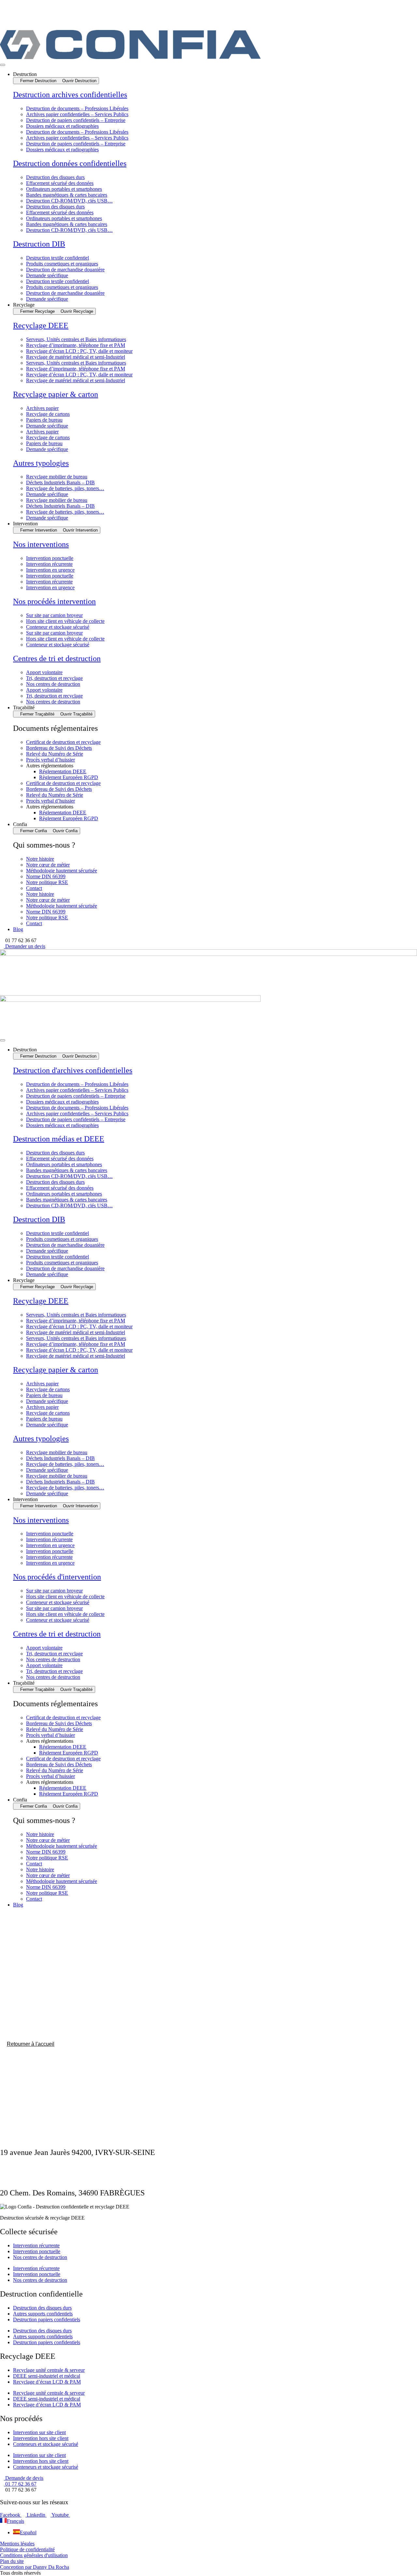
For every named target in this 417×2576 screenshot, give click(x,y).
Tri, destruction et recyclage (54, 678)
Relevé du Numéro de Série (55, 754)
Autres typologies (41, 463)
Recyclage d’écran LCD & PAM (47, 2382)
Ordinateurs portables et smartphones (64, 189)
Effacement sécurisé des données (60, 183)
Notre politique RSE (47, 882)
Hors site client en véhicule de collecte (65, 621)
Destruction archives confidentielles (70, 95)
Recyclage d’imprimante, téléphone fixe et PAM (76, 345)
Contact (34, 888)
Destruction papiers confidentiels (47, 2320)
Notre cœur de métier (48, 865)
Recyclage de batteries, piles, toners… (65, 488)
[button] (18, 940)
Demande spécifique (47, 275)
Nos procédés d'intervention (57, 1577)
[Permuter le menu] (3, 65)
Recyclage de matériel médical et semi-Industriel (76, 357)
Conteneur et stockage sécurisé (58, 627)
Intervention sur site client (39, 2432)
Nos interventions (41, 544)
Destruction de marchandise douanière (65, 270)
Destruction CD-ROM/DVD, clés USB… (69, 201)
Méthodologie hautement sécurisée (62, 871)
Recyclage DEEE (41, 325)
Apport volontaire (44, 672)
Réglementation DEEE (63, 771)
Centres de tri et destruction (57, 658)
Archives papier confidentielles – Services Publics (77, 114)
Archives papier (42, 408)
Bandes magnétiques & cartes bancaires (67, 195)
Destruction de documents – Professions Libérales (77, 108)
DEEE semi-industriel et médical (47, 2376)
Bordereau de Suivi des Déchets (59, 748)
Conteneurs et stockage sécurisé (46, 2444)
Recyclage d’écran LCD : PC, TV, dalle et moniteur (79, 351)
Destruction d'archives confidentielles (73, 1070)
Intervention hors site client (41, 2438)
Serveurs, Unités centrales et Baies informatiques (76, 339)
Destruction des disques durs (55, 177)
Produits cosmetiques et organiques (62, 264)
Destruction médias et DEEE (59, 1139)
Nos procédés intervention (54, 601)
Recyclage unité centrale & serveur (49, 2370)
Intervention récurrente (49, 564)
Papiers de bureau (44, 420)
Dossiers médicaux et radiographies (62, 126)
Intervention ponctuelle (50, 558)
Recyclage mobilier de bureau (57, 477)
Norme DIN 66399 (46, 876)
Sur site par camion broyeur (54, 615)
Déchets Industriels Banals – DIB (60, 482)
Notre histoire (40, 859)
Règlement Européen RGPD (69, 777)
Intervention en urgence (50, 570)
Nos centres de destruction (53, 684)
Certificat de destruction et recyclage (63, 742)
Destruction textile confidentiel (58, 258)
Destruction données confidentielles (70, 163)
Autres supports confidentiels (43, 2314)
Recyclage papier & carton (56, 394)
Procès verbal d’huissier (50, 760)
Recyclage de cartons (48, 414)
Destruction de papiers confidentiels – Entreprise (76, 120)
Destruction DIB (39, 244)
